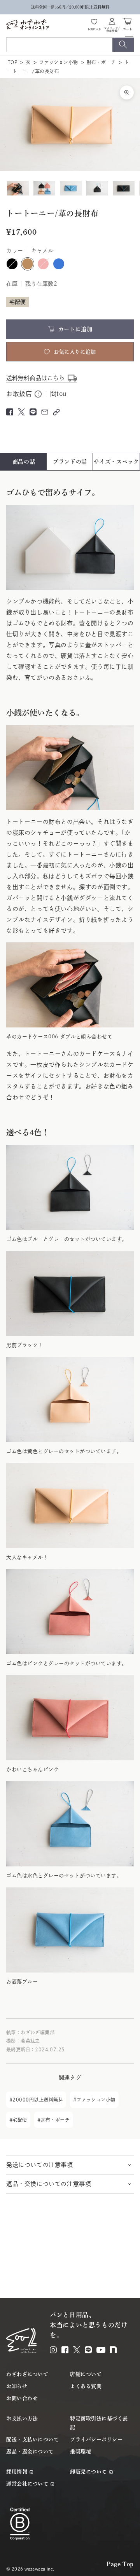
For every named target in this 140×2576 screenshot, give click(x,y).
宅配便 (20, 2120)
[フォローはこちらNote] (114, 2350)
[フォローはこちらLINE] (88, 2350)
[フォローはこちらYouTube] (101, 2350)
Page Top (120, 2564)
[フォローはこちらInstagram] (53, 2350)
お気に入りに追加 (75, 352)
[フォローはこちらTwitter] (77, 2350)
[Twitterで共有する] (21, 412)
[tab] (24, 462)
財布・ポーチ (101, 62)
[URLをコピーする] (56, 412)
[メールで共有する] (45, 412)
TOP (12, 62)
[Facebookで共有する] (10, 412)
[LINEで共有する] (33, 412)
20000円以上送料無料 (38, 2100)
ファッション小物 (59, 62)
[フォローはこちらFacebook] (65, 2350)
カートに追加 (75, 329)
